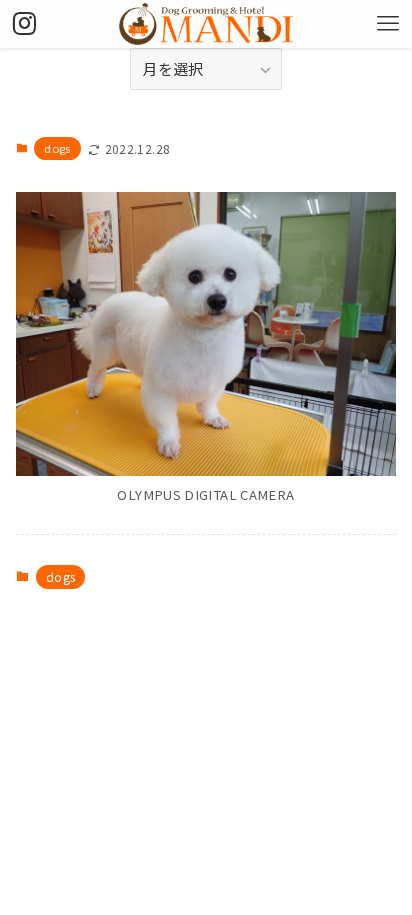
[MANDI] (206, 24)
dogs (57, 148)
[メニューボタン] (388, 24)
